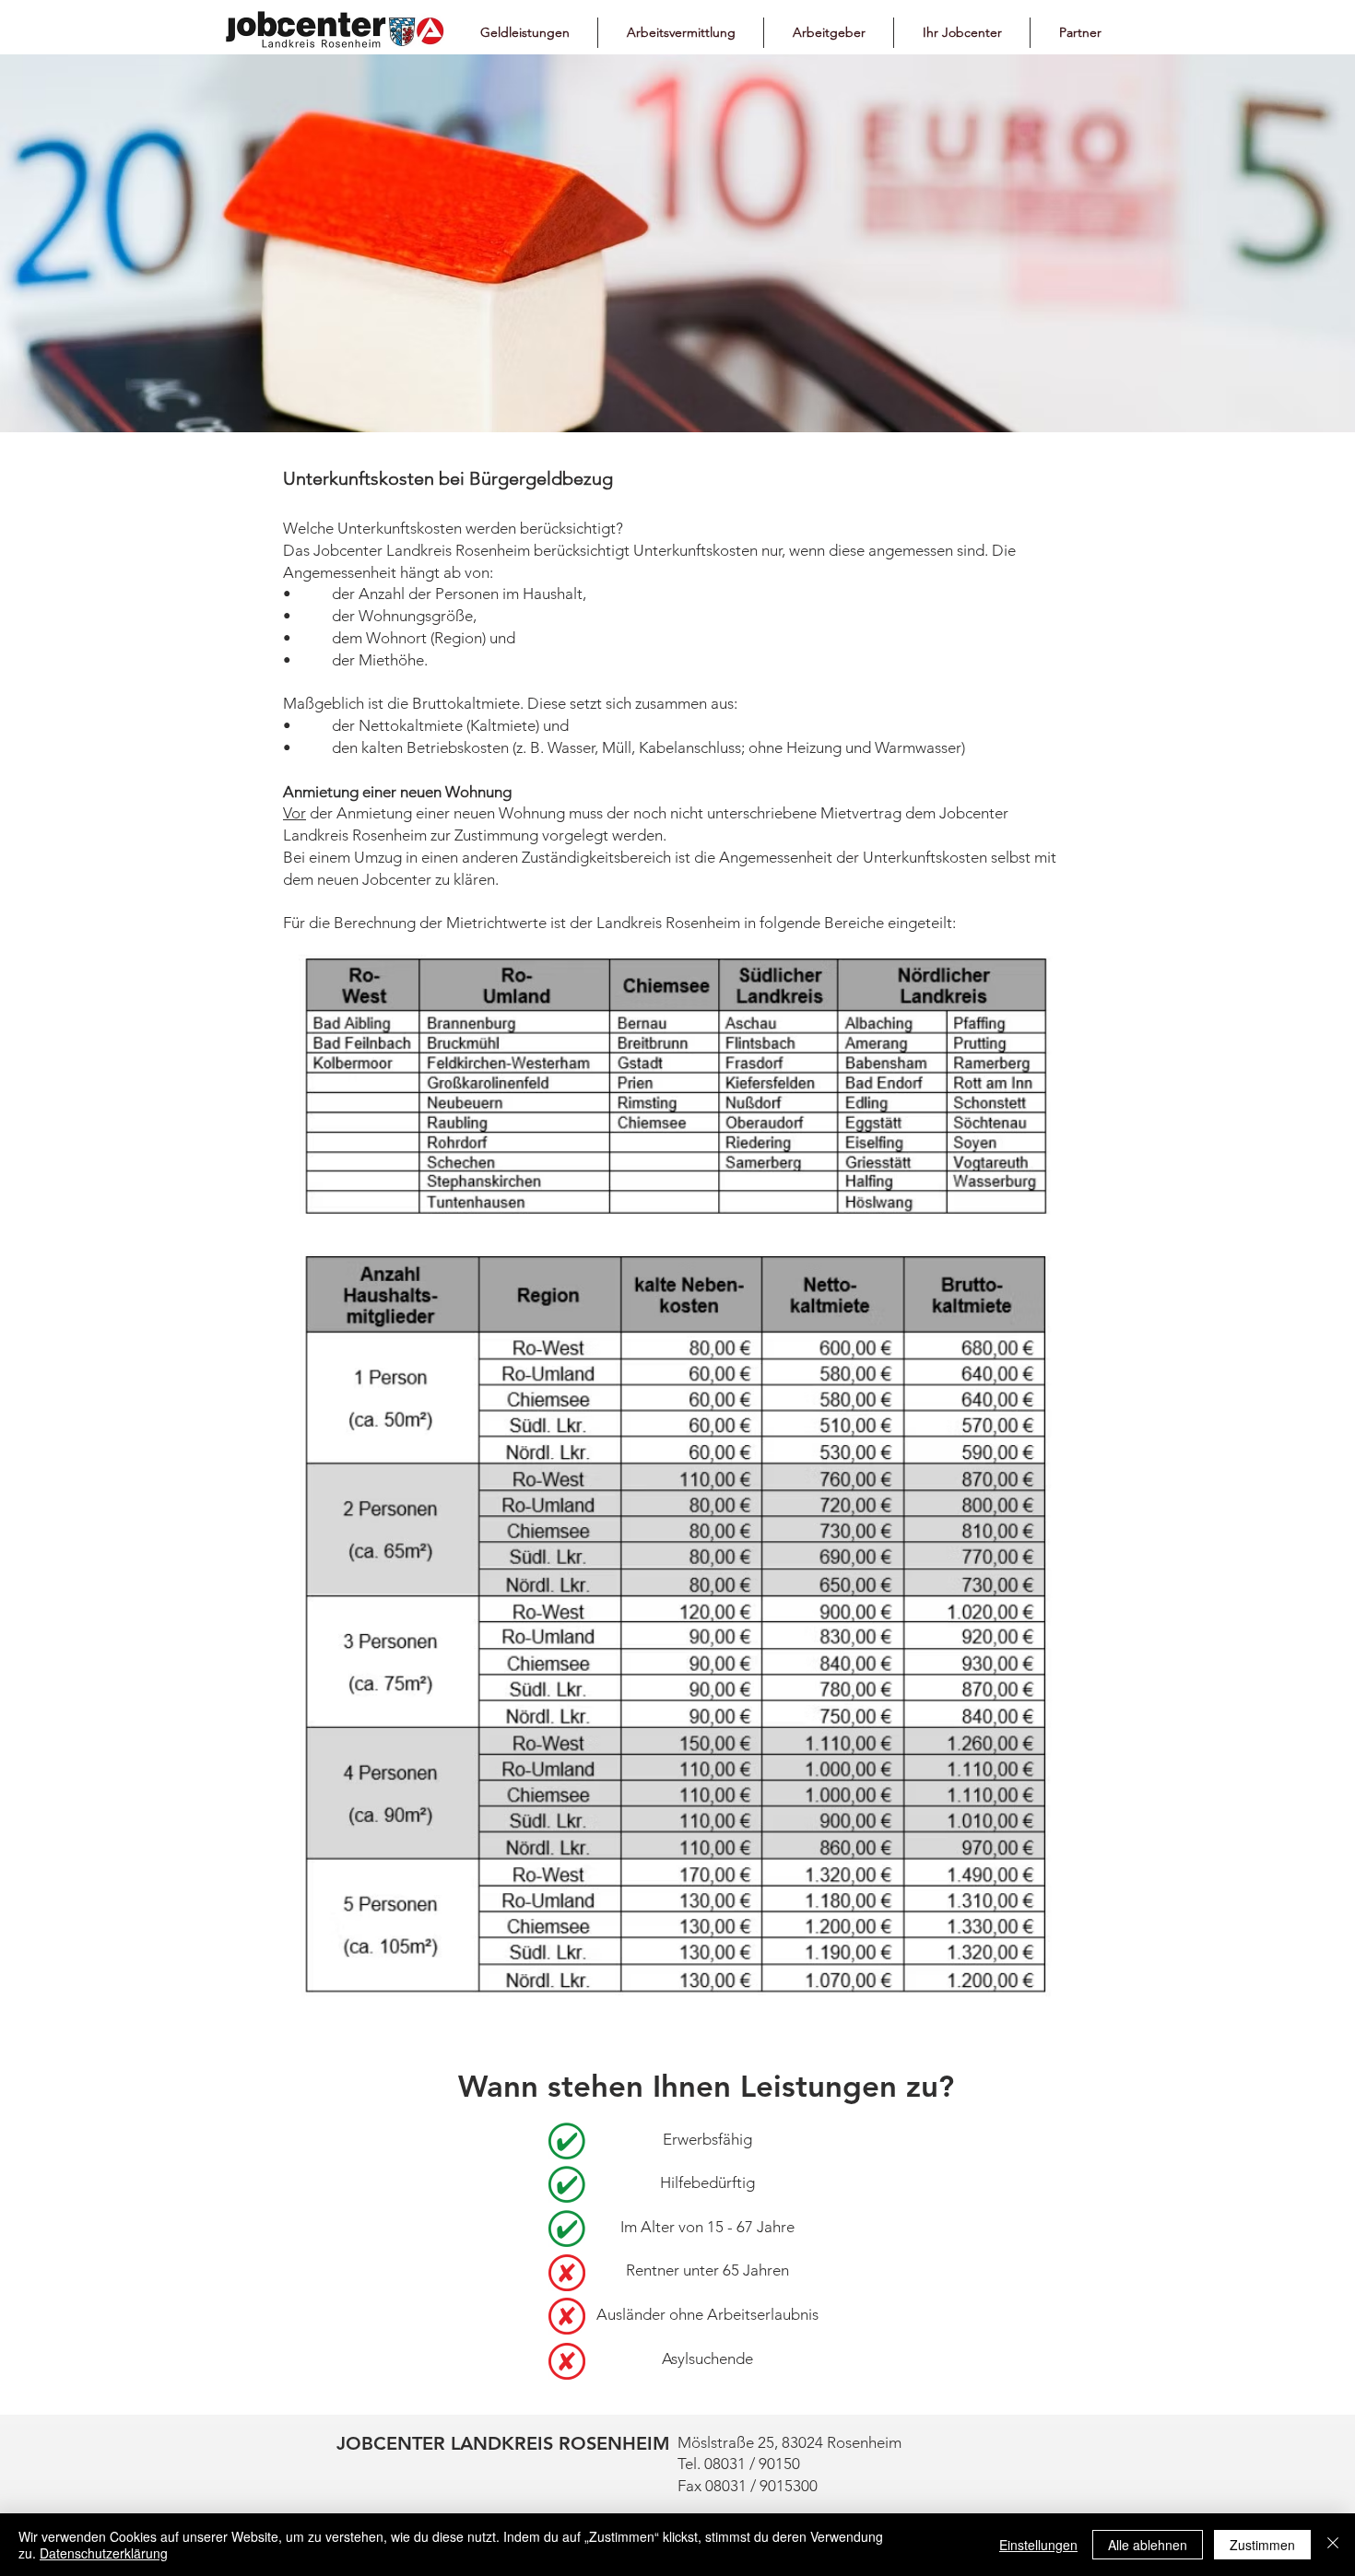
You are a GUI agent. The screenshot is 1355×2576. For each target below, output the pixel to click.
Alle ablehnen (1148, 2545)
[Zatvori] (1333, 2545)
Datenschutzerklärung (104, 2553)
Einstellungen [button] (1038, 2545)
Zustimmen (1262, 2545)
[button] (524, 33)
